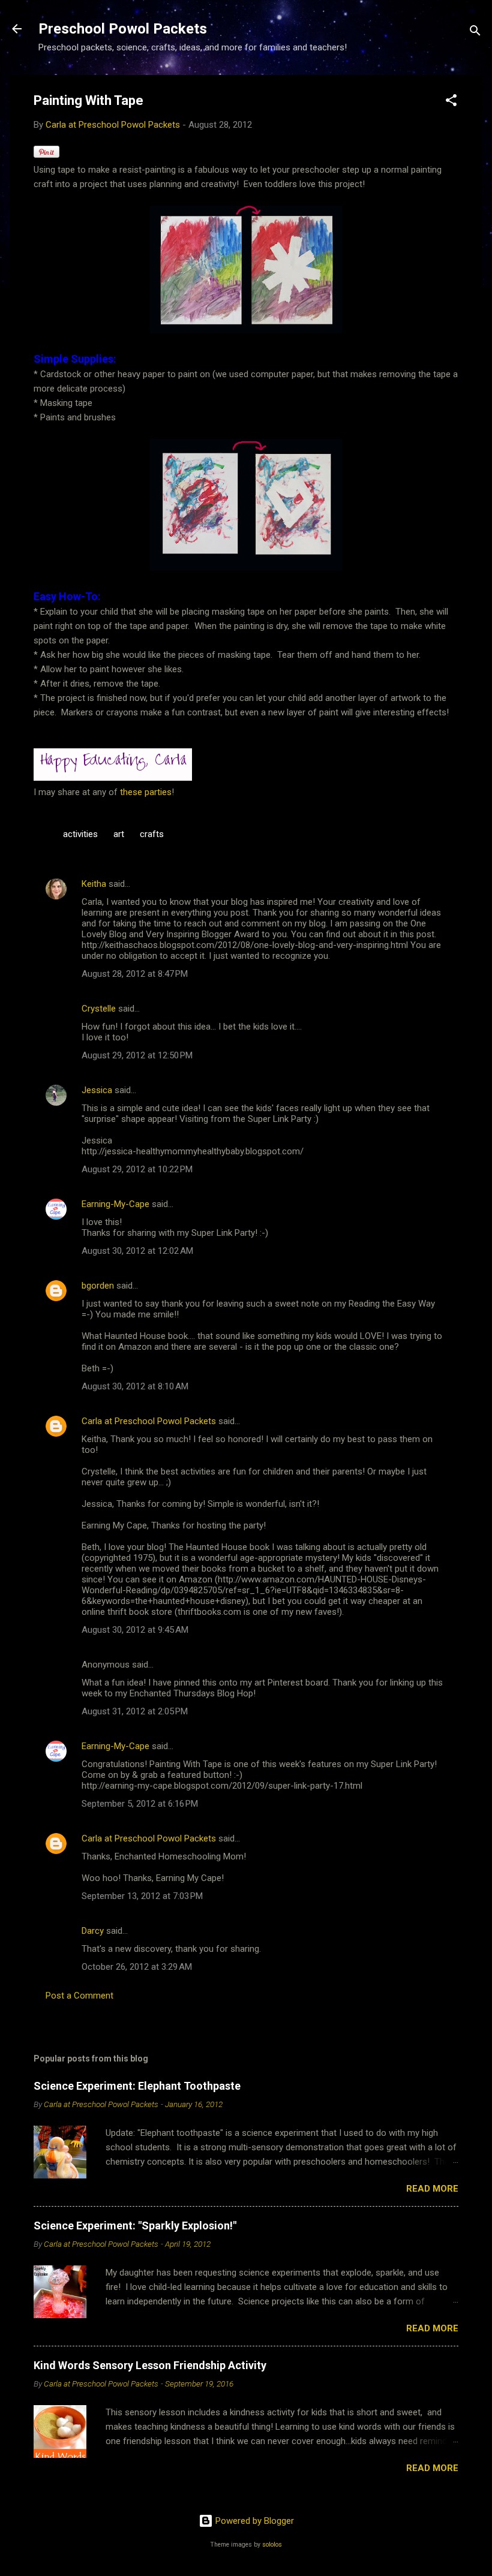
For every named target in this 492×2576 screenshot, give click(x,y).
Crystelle (99, 1009)
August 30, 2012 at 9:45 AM (135, 1630)
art (119, 834)
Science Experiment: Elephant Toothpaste (137, 2086)
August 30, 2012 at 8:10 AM (135, 1386)
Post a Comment (79, 1996)
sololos (272, 2545)
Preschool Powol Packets (123, 29)
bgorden (98, 1286)
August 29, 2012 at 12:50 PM (137, 1055)
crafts (152, 834)
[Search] (475, 33)
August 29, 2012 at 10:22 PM (137, 1169)
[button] (451, 102)
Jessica (97, 1090)
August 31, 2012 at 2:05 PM (135, 1711)
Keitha (94, 884)
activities (80, 834)
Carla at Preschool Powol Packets (149, 1421)
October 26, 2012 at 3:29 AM (137, 1967)
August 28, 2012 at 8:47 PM (135, 974)
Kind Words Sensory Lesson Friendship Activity (150, 2365)
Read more (432, 2189)
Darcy (93, 1931)
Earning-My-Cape (115, 1204)
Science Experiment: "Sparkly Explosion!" (135, 2226)
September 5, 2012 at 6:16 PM (140, 1804)
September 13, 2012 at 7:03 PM (142, 1896)
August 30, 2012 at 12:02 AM (137, 1251)
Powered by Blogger (253, 2521)
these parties (145, 792)
